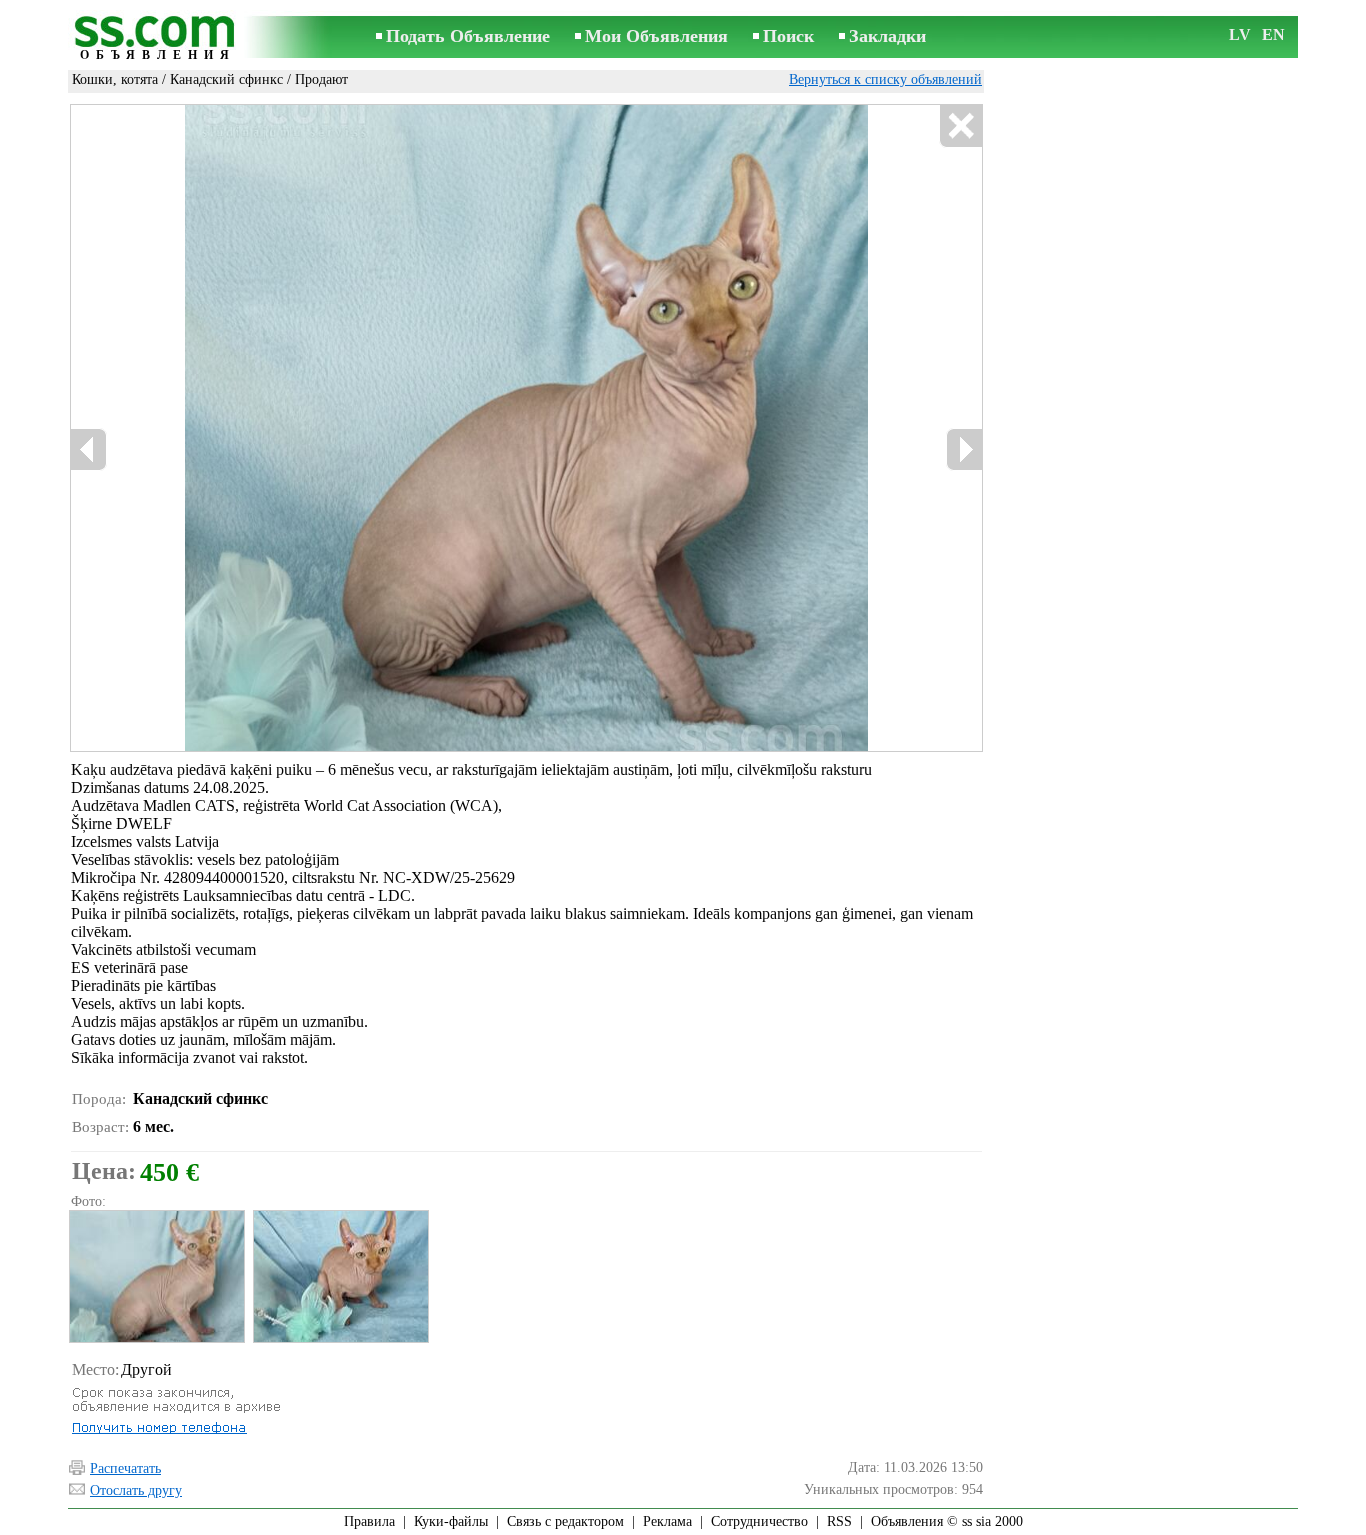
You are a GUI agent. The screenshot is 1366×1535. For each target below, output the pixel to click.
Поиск (788, 36)
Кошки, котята (115, 79)
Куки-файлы (451, 1521)
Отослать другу (136, 1490)
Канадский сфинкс (226, 79)
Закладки (887, 36)
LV (1240, 34)
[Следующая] (603, 428)
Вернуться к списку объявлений (885, 79)
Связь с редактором (565, 1521)
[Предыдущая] (264, 428)
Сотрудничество (759, 1521)
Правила (369, 1521)
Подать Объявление (468, 36)
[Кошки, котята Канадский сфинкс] (156, 1276)
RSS (839, 1521)
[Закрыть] (960, 126)
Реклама (667, 1521)
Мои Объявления (656, 36)
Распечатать (125, 1468)
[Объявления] (158, 38)
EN (1273, 34)
